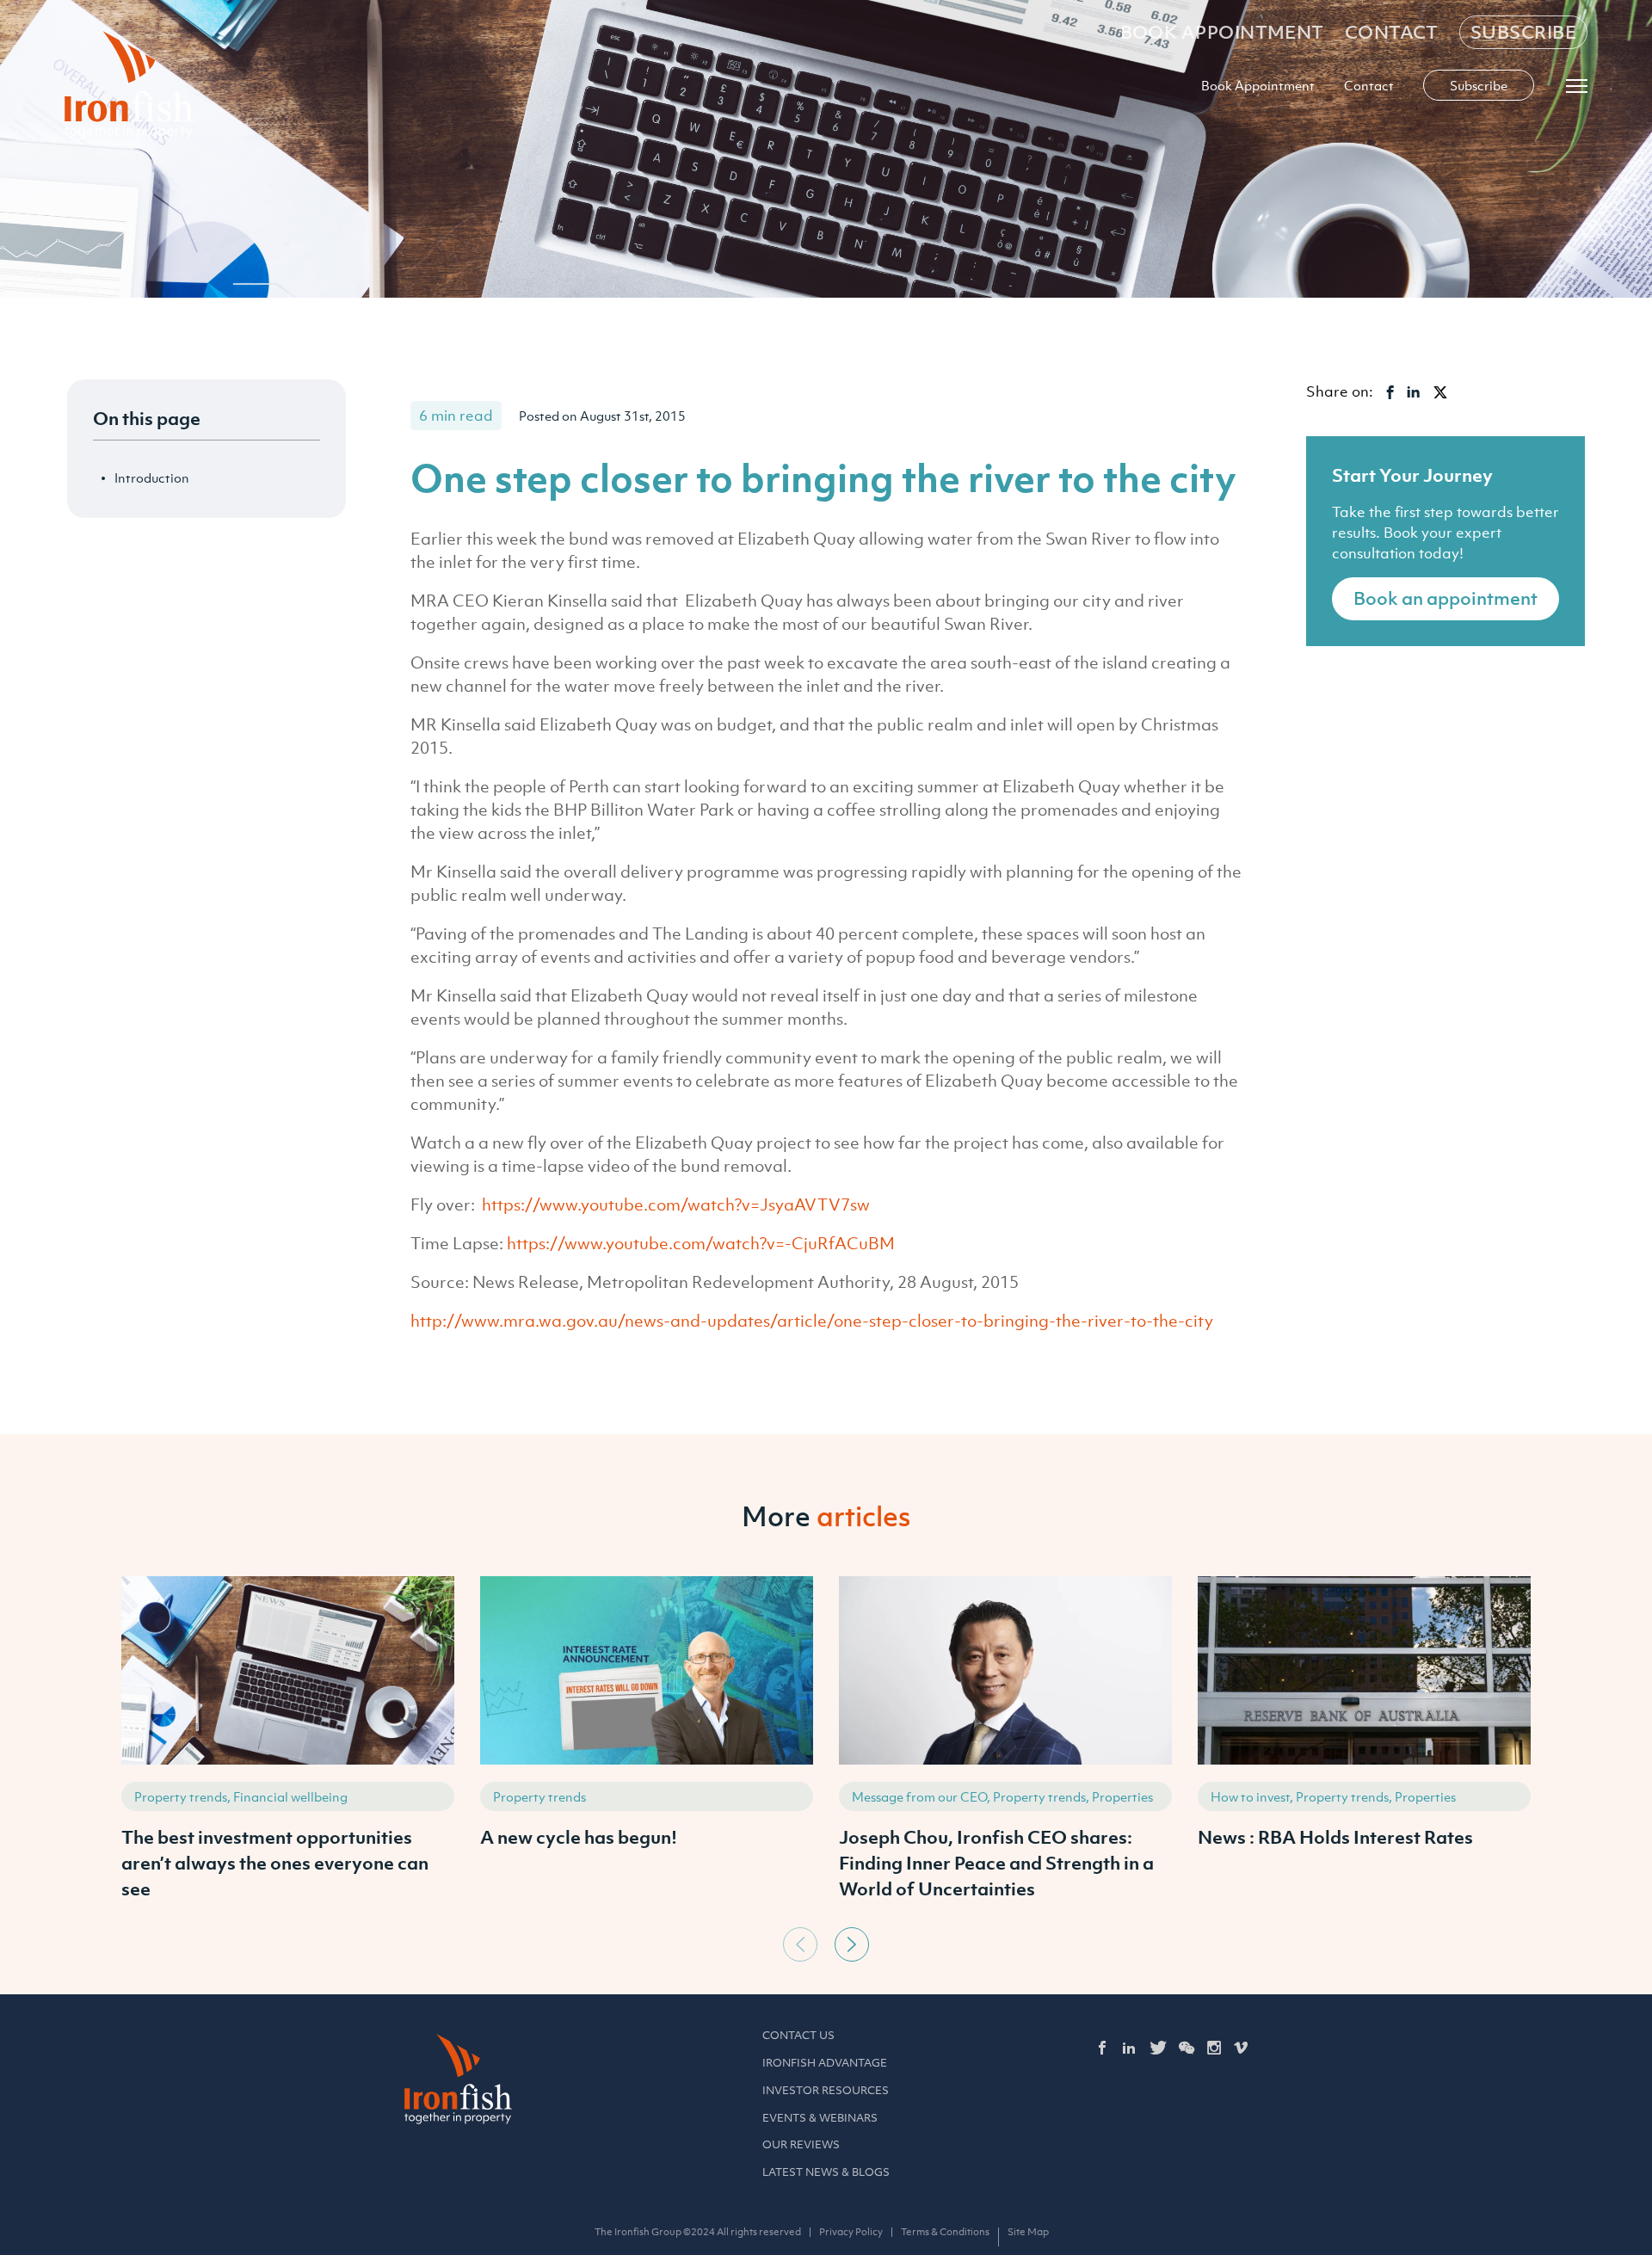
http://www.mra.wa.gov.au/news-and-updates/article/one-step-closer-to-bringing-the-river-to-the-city (812, 1321)
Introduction (152, 477)
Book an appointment (1445, 598)
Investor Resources (826, 2090)
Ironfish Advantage (825, 2063)
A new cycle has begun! (579, 1837)
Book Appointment (1222, 32)
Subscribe (1523, 32)
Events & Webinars (820, 2118)
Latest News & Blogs (826, 2172)
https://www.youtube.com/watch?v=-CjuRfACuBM (701, 1243)
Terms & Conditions (945, 2232)
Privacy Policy (851, 2232)
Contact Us (798, 2035)
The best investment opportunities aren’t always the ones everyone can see (275, 1863)
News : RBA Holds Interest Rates (1335, 1837)
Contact (1392, 32)
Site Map (1028, 2232)
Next (852, 1944)
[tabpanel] (288, 1748)
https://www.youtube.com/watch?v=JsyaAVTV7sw (676, 1205)
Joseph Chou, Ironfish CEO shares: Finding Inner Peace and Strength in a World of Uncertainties (996, 1863)
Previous (800, 1944)
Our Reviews (801, 2144)
